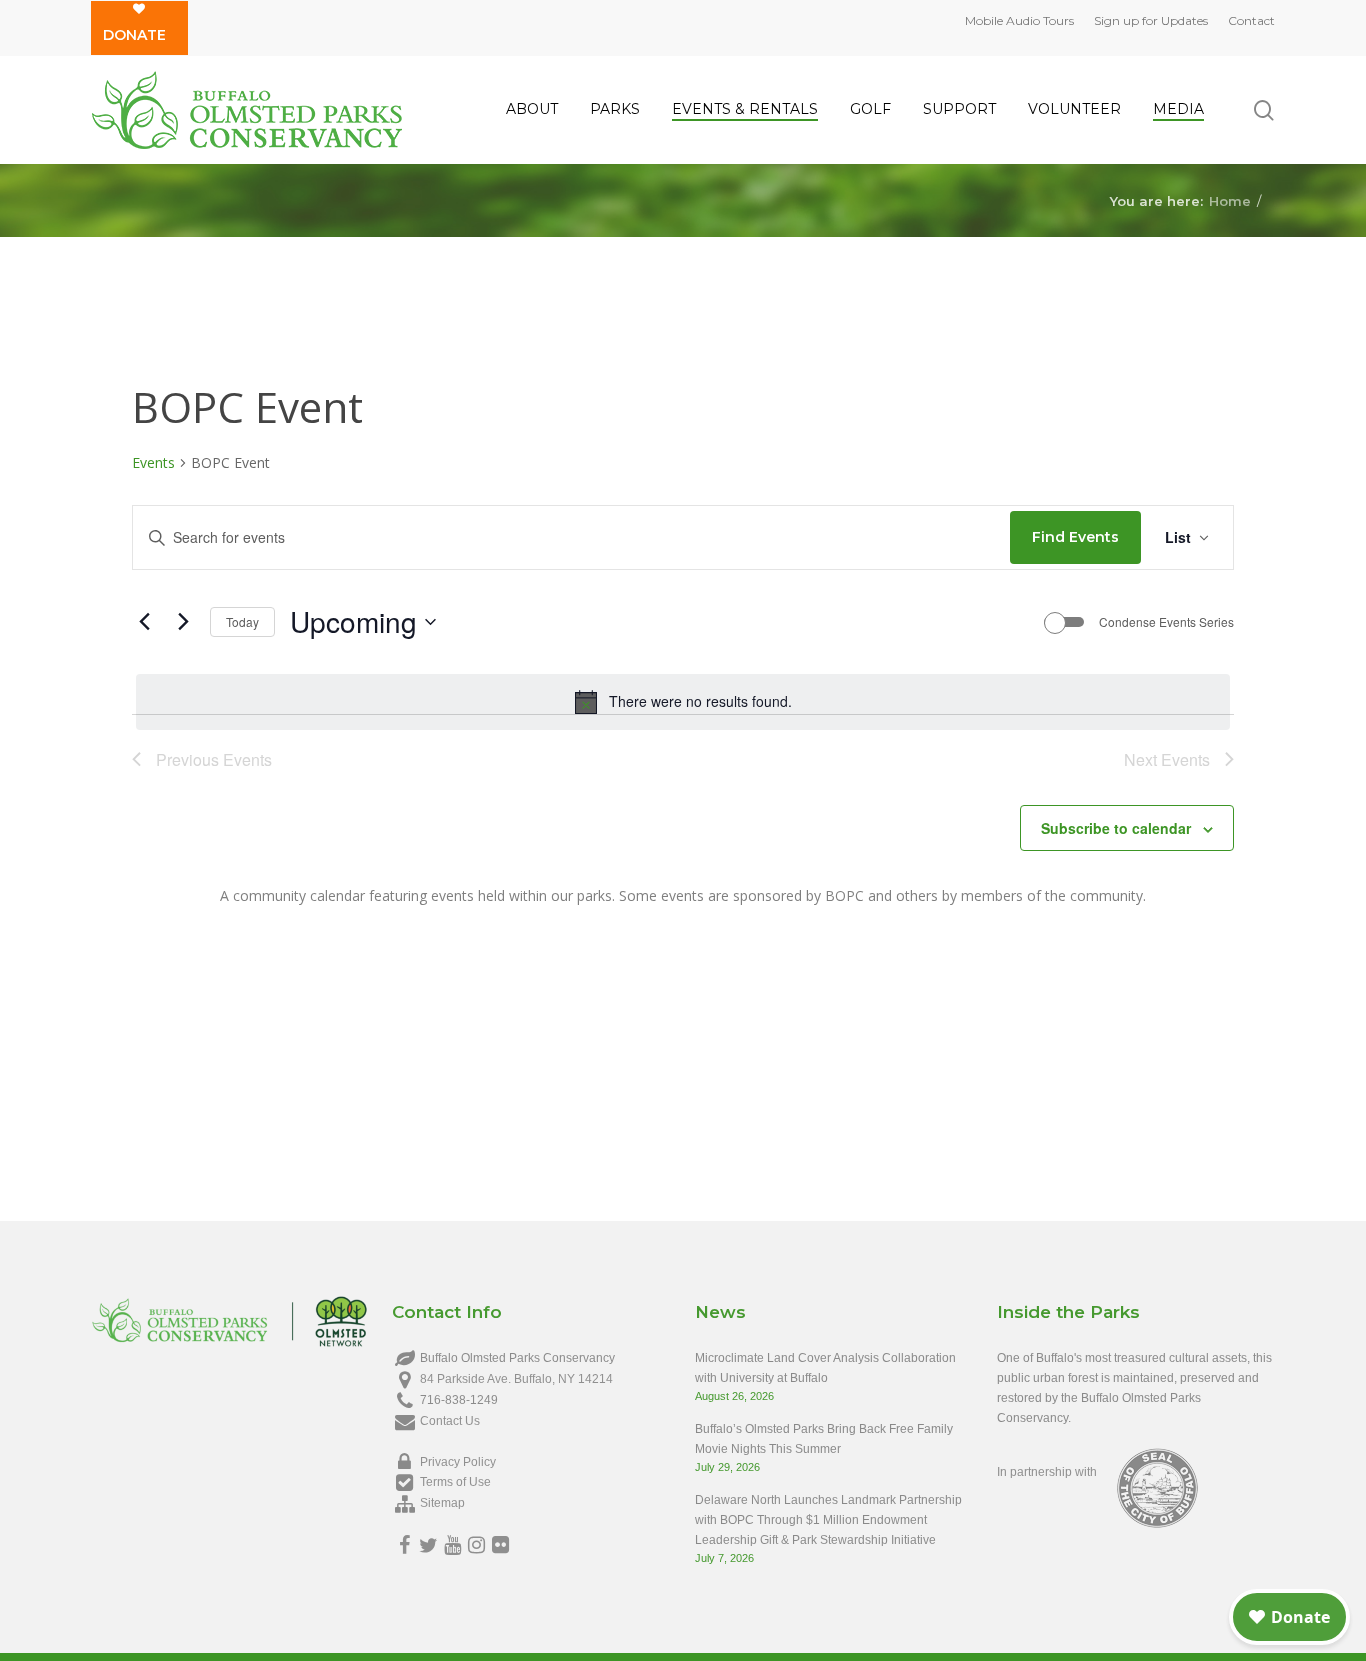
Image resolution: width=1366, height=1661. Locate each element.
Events (153, 462)
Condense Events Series (1166, 622)
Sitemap (442, 1503)
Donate (134, 35)
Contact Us (450, 1421)
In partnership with (1047, 1472)
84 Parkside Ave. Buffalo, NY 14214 (516, 1379)
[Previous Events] (144, 622)
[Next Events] (183, 622)
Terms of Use (455, 1482)
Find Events (1075, 537)
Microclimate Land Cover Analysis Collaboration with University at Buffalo (825, 1368)
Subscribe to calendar (1116, 828)
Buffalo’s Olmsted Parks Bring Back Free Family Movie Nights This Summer (824, 1439)
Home (1230, 200)
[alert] (683, 702)
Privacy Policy (458, 1462)
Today (242, 621)
